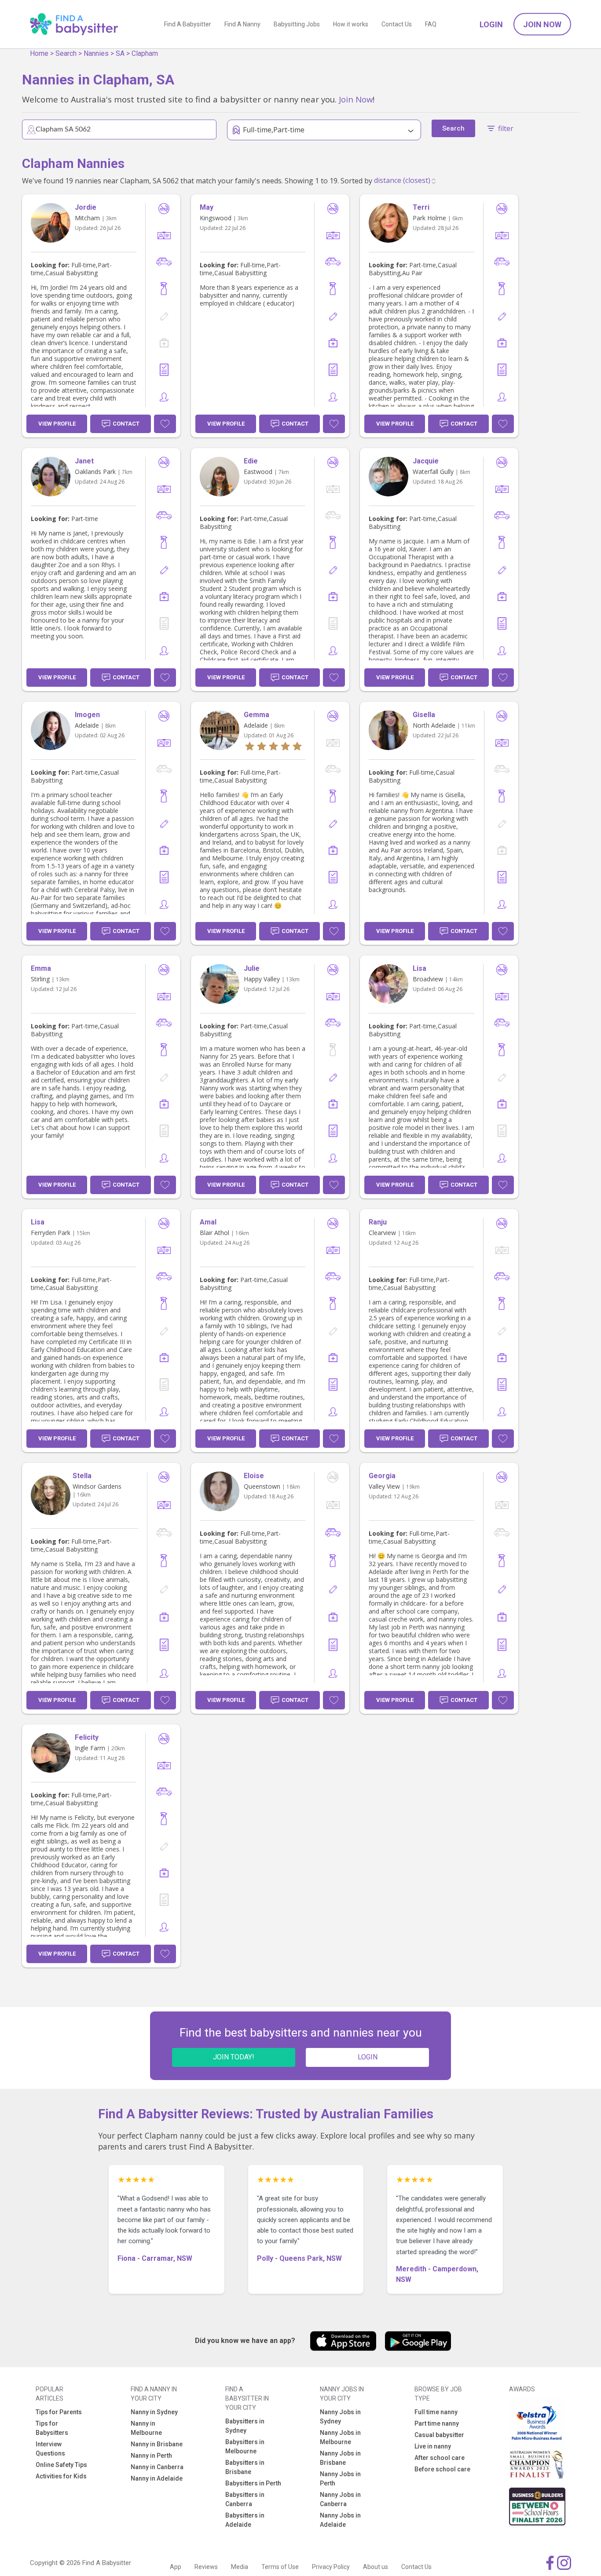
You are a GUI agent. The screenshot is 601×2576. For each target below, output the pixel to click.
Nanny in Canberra (157, 2467)
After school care (440, 2458)
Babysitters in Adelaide (245, 2520)
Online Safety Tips (61, 2465)
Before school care (442, 2469)
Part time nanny (437, 2423)
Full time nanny (436, 2412)
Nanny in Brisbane (157, 2444)
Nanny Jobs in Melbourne (340, 2437)
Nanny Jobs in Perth (340, 2479)
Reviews (206, 2567)
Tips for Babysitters (52, 2428)
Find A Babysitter (188, 24)
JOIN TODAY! (234, 2057)
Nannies (96, 53)
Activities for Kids (61, 2476)
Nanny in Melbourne (146, 2428)
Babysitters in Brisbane (245, 2467)
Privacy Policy (331, 2567)
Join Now (542, 24)
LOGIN (368, 2057)
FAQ (431, 24)
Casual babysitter (439, 2435)
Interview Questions (50, 2449)
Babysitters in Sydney (245, 2426)
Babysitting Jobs (297, 24)
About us (376, 2567)
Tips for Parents (59, 2412)
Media (240, 2567)
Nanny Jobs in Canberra (340, 2499)
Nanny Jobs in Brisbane (340, 2458)
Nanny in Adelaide (157, 2478)
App (176, 2567)
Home (39, 53)
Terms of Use (280, 2567)
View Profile (57, 424)
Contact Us (397, 24)
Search (66, 53)
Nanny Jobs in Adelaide (340, 2520)
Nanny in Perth (151, 2456)
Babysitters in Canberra (245, 2499)
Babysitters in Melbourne (245, 2447)
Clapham (145, 53)
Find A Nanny (242, 24)
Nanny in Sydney (154, 2412)
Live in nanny (433, 2446)
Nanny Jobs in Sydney (340, 2417)
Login (491, 24)
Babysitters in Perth (253, 2483)
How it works (351, 24)
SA (120, 53)
